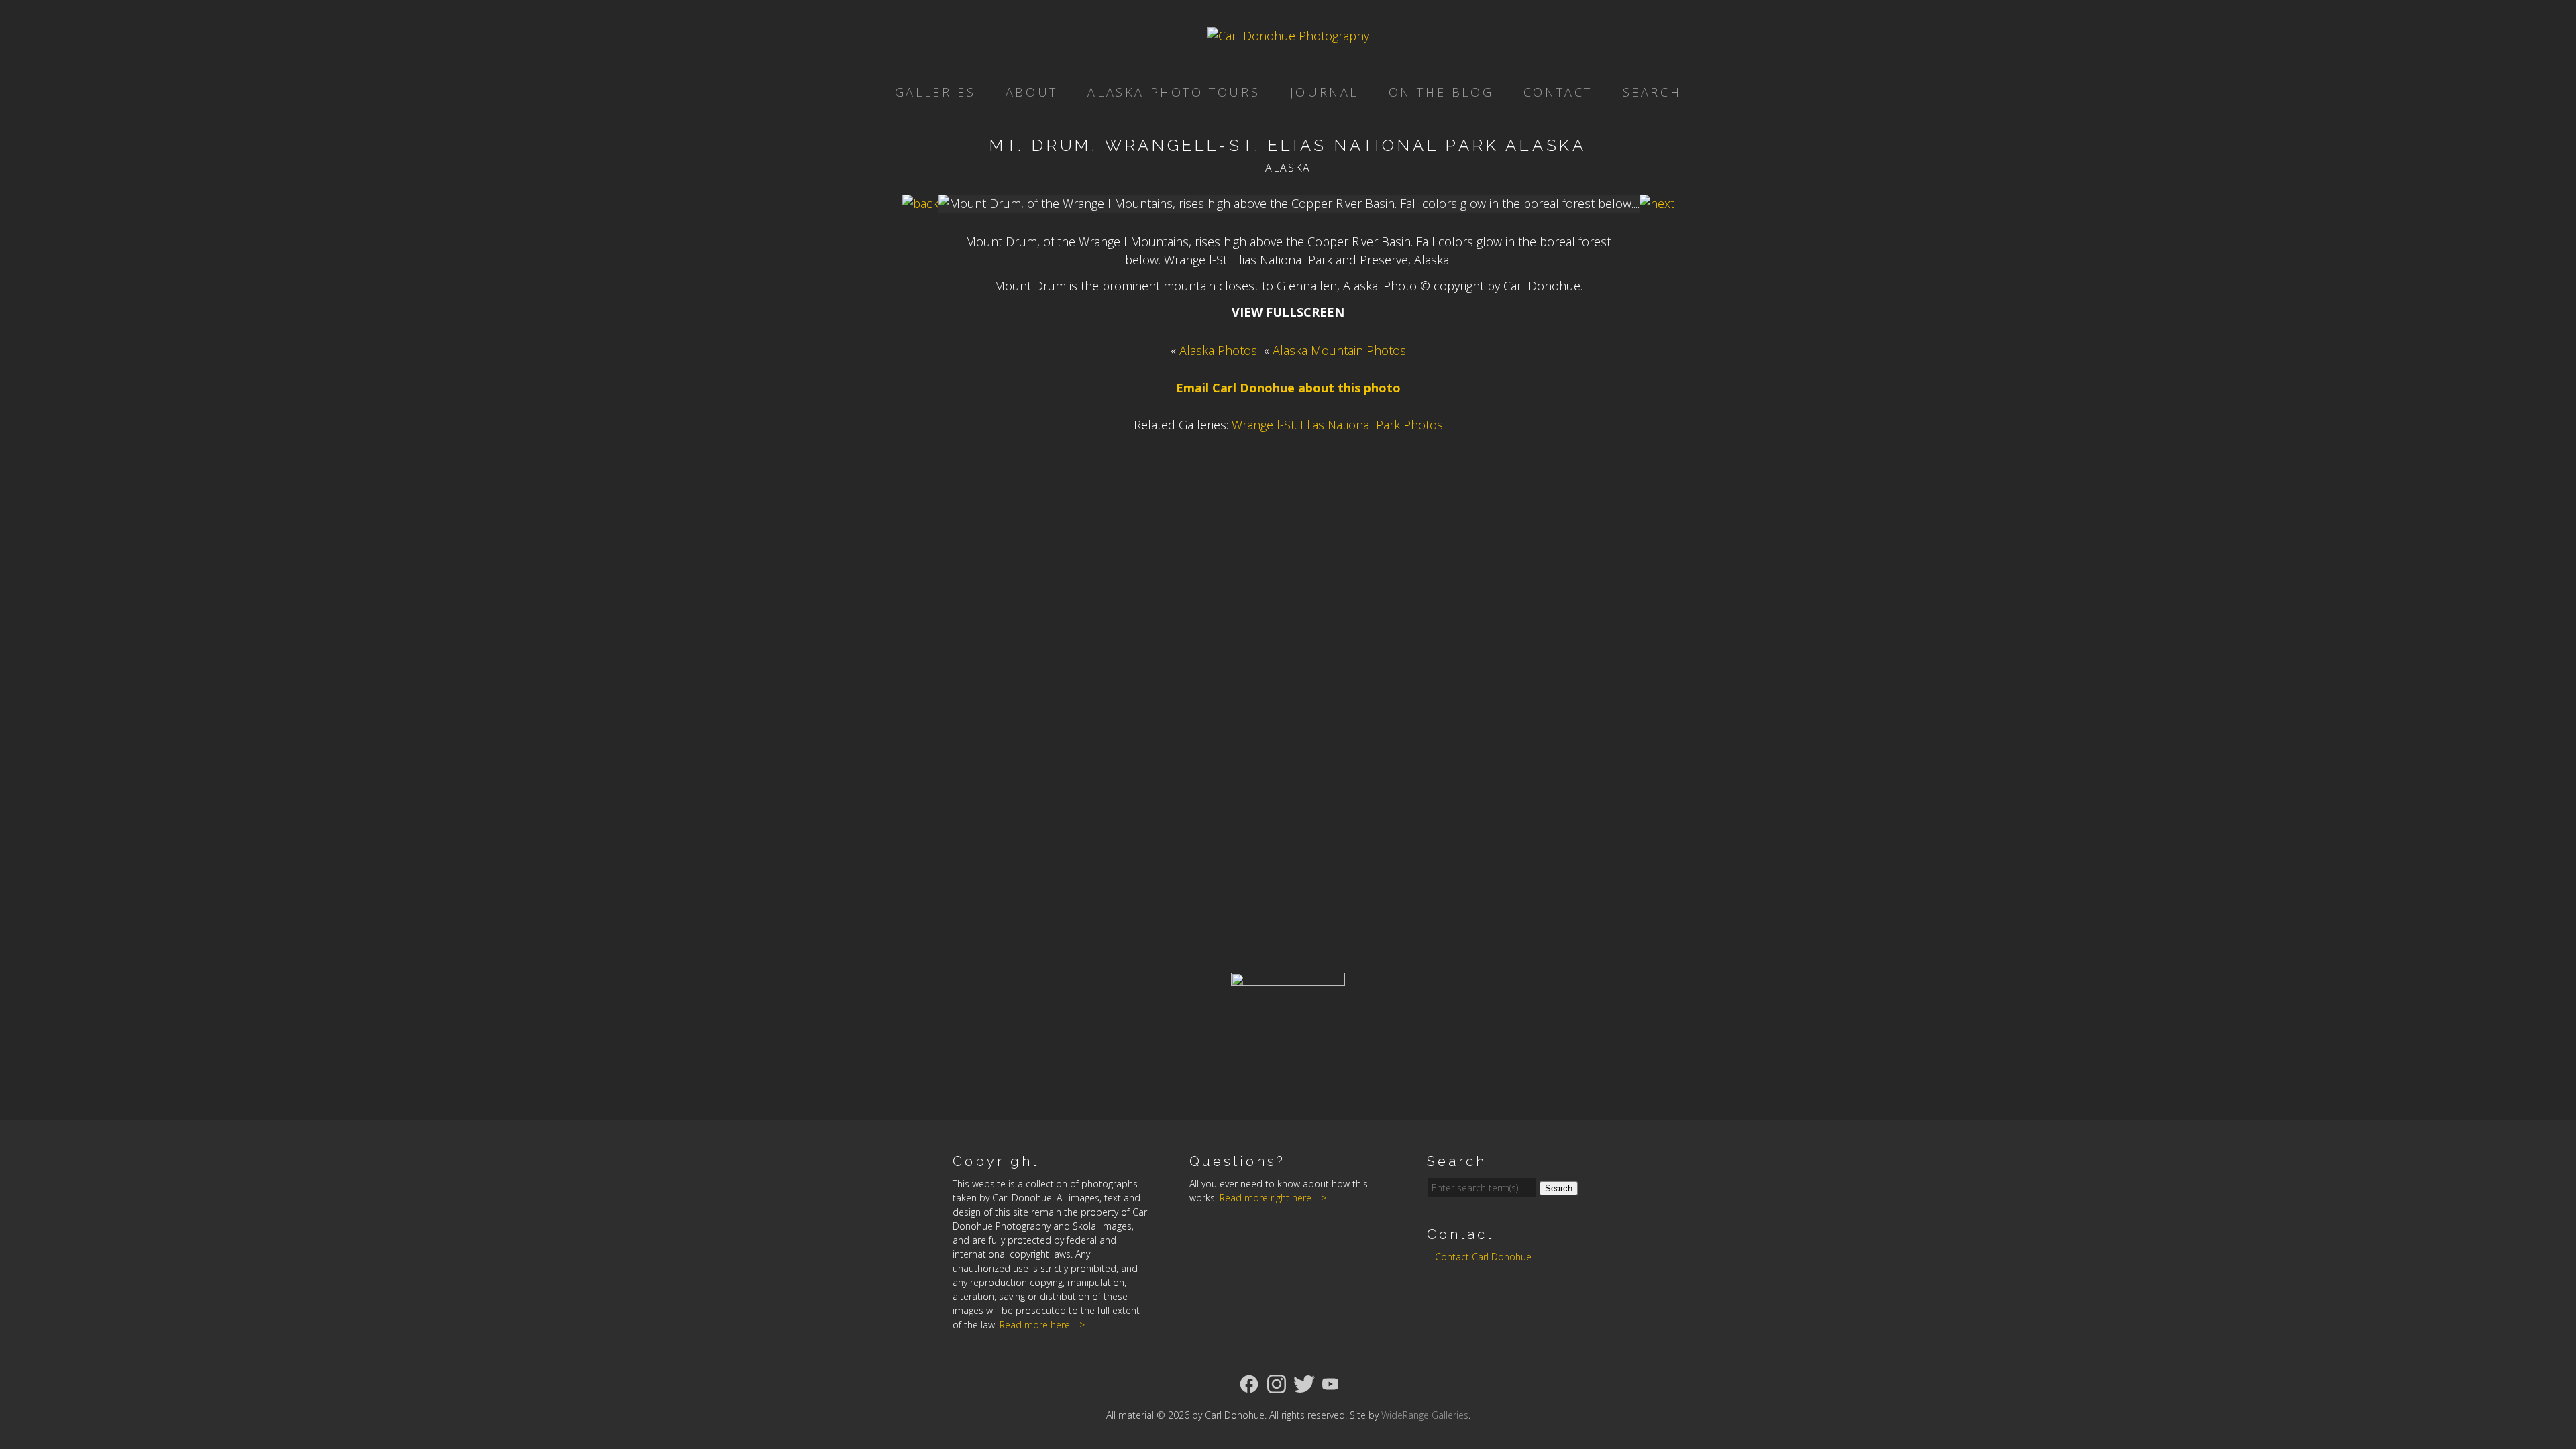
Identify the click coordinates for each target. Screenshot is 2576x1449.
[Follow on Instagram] (1277, 1383)
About (1032, 92)
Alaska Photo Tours (1174, 92)
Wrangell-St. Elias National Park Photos (1337, 425)
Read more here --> (1042, 1325)
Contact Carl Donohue (1483, 1257)
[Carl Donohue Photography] (1288, 36)
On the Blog (1441, 92)
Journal (1324, 92)
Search (1652, 92)
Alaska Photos (1218, 350)
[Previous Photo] (920, 203)
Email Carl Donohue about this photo (1288, 388)
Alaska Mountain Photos (1339, 350)
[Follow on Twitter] (1304, 1383)
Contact (1558, 92)
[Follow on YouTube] (1330, 1383)
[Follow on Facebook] (1249, 1383)
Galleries (935, 92)
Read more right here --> (1273, 1198)
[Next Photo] (1657, 203)
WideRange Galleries (1425, 1415)
